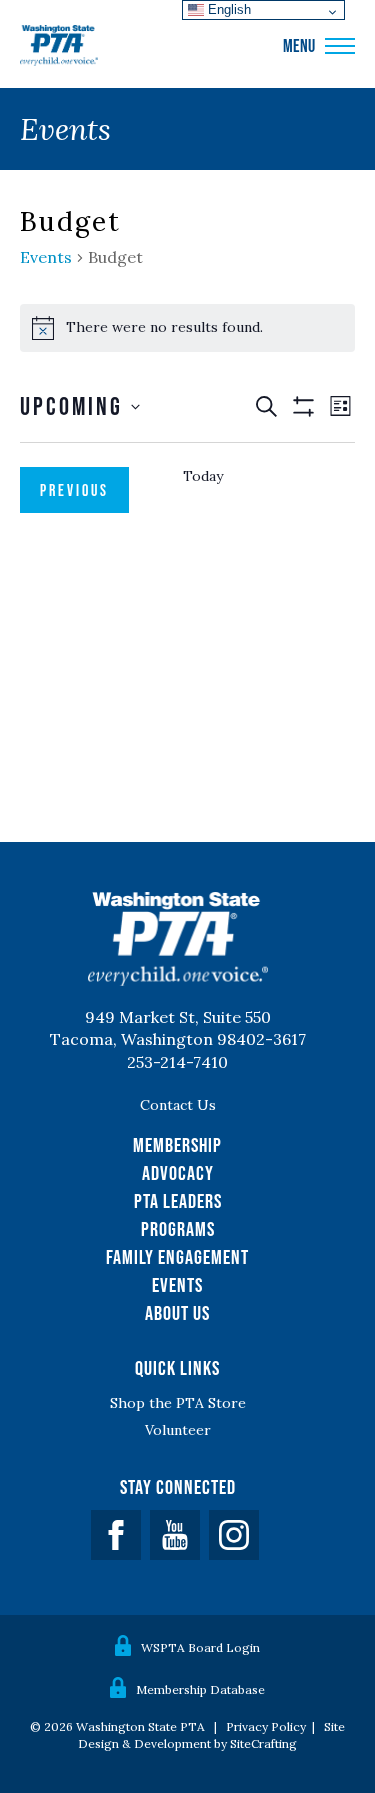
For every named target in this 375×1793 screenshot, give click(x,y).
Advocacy (178, 1173)
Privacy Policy (266, 1726)
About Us (177, 1313)
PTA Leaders (178, 1201)
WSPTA (59, 46)
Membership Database (200, 1689)
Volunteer (178, 1430)
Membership (177, 1145)
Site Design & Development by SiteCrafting (211, 1735)
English (227, 9)
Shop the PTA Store (178, 1403)
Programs (178, 1229)
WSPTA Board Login (200, 1647)
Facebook (116, 1535)
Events (46, 257)
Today (203, 476)
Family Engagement (177, 1257)
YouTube (175, 1535)
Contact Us (178, 1105)
